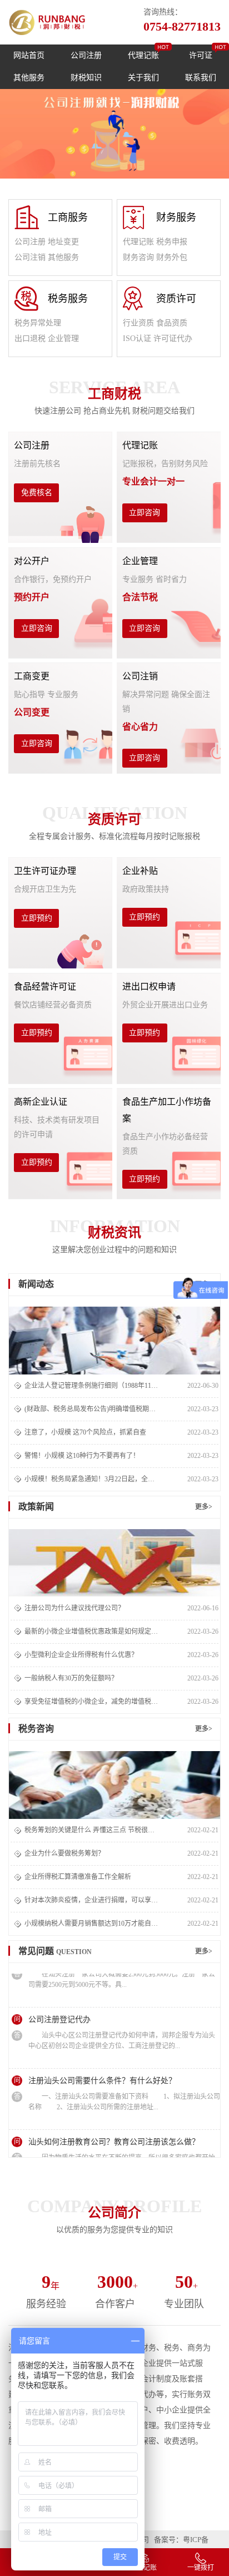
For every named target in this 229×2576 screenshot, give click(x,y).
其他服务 (29, 78)
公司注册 (86, 55)
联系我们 (201, 78)
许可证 (201, 55)
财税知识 (86, 78)
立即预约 (37, 918)
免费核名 (37, 493)
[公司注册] (114, 1563)
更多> (204, 1507)
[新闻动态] (114, 1341)
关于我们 (143, 78)
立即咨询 (145, 513)
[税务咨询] (114, 1785)
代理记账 (143, 55)
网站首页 (29, 55)
